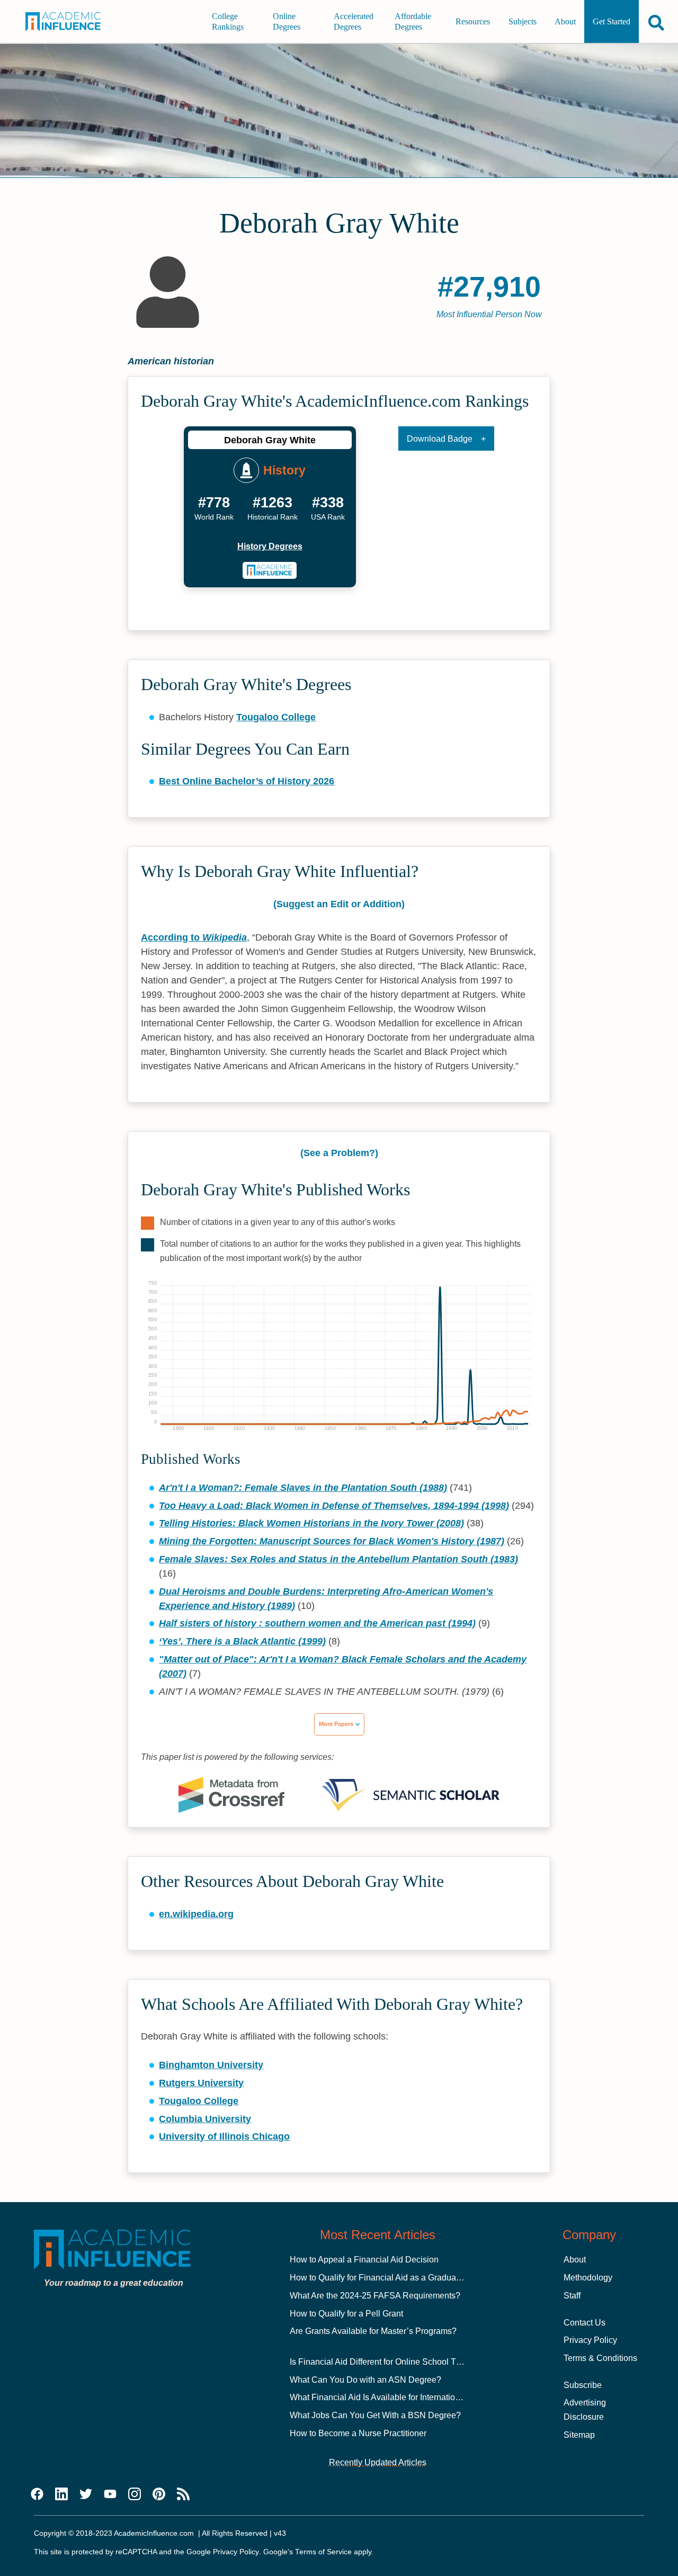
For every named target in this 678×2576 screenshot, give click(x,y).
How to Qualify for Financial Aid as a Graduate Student (392, 2278)
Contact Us (585, 2323)
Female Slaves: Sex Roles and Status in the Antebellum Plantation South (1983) (338, 1559)
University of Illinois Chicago (224, 2136)
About (565, 21)
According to (194, 937)
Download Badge (440, 439)
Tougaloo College (276, 717)
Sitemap (579, 2435)
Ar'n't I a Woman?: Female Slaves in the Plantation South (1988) (303, 1488)
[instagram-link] (135, 2494)
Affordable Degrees (413, 21)
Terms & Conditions (600, 2358)
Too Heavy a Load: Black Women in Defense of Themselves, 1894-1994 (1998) (334, 1506)
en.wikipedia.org (196, 1914)
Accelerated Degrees (354, 21)
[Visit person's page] (270, 570)
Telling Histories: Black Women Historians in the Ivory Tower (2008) (311, 1523)
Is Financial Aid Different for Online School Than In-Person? (402, 2362)
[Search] (656, 23)
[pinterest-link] (159, 2494)
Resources (473, 21)
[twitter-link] (86, 2494)
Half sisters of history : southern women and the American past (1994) (317, 1623)
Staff (572, 2296)
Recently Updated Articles (378, 2462)
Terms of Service (323, 2552)
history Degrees (270, 546)
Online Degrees (287, 21)
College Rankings (228, 21)
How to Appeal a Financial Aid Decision (364, 2260)
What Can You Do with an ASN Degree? (365, 2380)
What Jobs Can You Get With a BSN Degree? (375, 2415)
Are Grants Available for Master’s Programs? (373, 2331)
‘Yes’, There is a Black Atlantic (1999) (242, 1641)
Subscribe (583, 2385)
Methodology (588, 2278)
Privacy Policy (590, 2340)
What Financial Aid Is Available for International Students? (398, 2397)
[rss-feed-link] (183, 2494)
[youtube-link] (110, 2494)
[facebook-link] (37, 2494)
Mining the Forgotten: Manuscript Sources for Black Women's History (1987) (332, 1541)
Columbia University (205, 2119)
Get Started (612, 21)
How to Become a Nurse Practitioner (358, 2433)
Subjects (523, 21)
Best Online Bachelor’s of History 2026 (247, 781)
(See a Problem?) (339, 1153)
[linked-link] (61, 2494)
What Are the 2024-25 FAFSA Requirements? (375, 2296)
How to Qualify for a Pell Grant (346, 2314)
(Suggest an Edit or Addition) (339, 904)
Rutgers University (201, 2083)
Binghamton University (211, 2065)
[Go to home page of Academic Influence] (69, 22)
